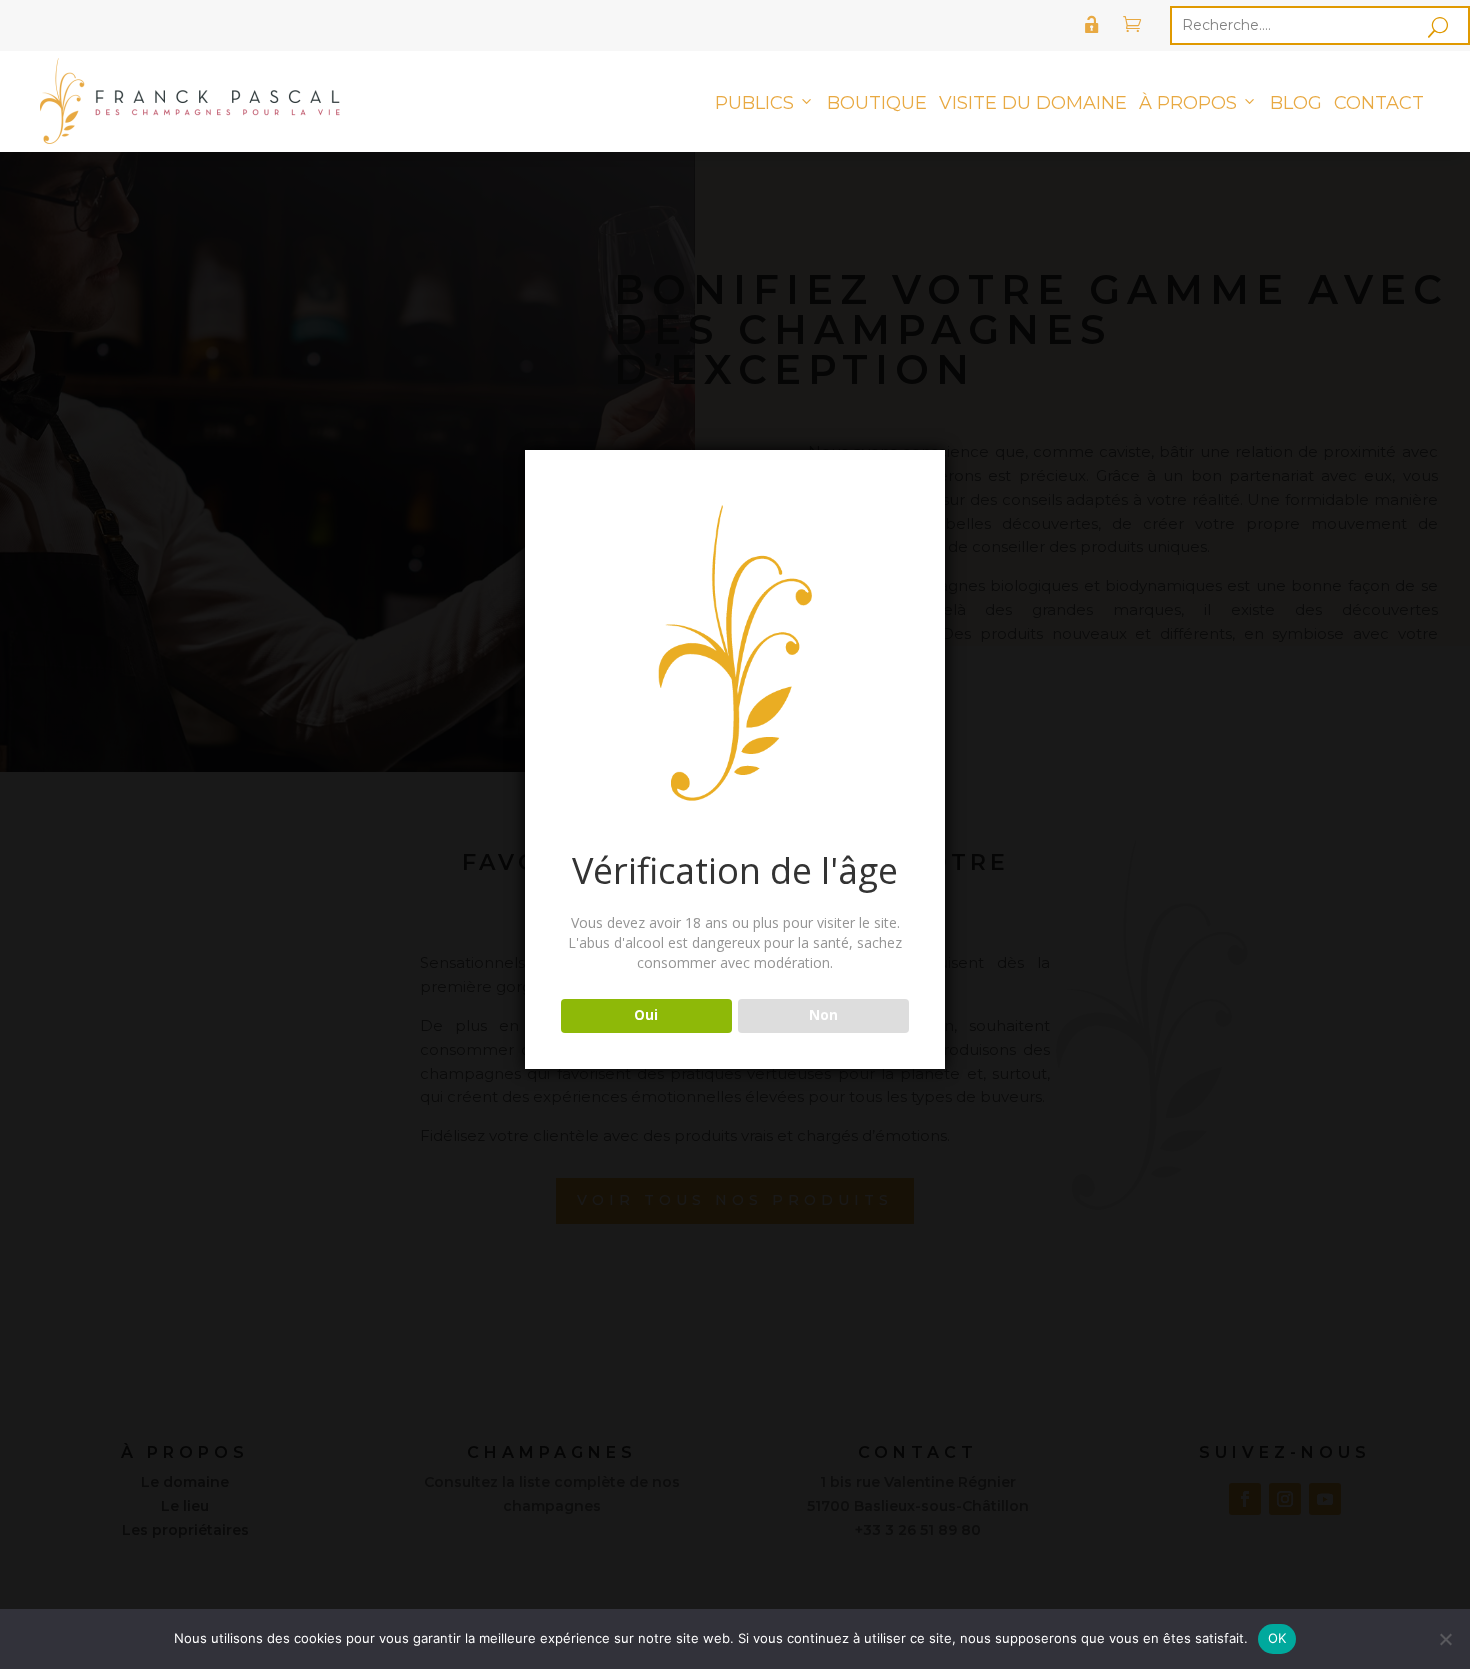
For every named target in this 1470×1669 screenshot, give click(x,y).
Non (823, 1015)
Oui (646, 1015)
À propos (1188, 103)
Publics (754, 103)
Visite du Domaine (1033, 103)
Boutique (877, 103)
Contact (1379, 103)
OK (1277, 1638)
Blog (1296, 103)
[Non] (1445, 1639)
